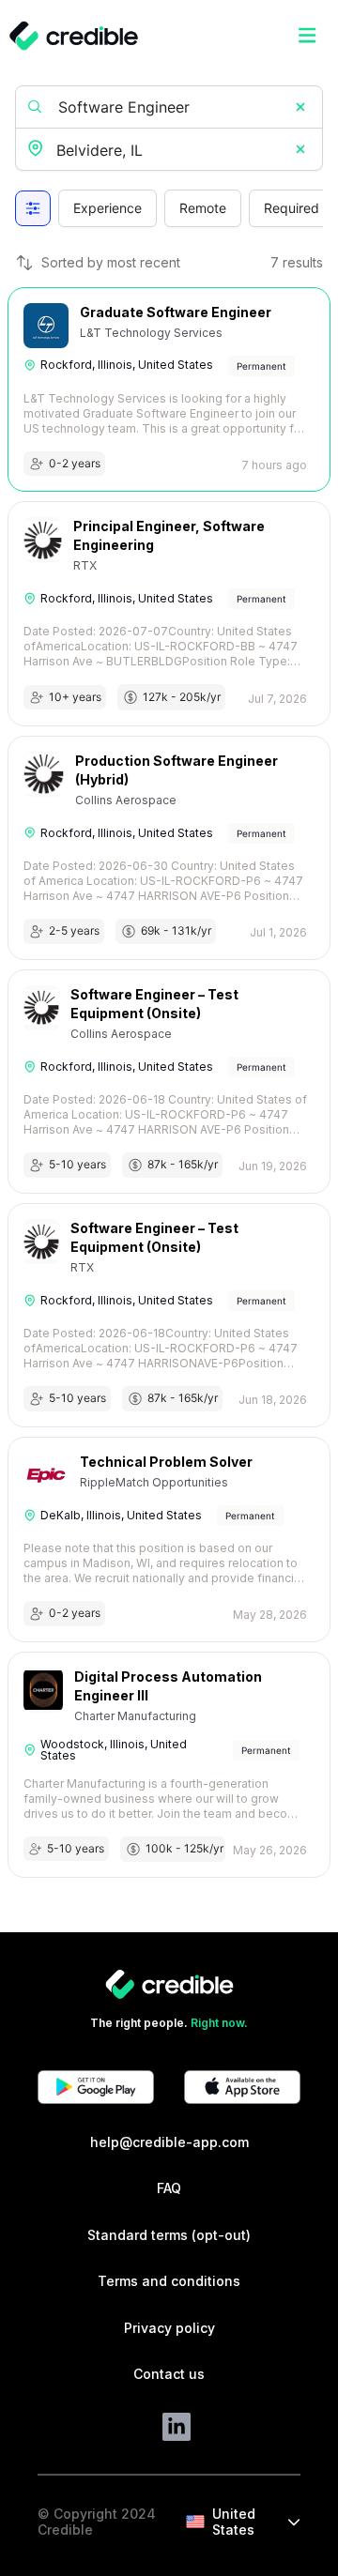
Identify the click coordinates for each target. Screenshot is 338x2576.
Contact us (169, 2374)
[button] (300, 107)
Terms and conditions (169, 2281)
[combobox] (171, 151)
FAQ (169, 2188)
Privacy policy (169, 2328)
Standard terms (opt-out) (169, 2235)
